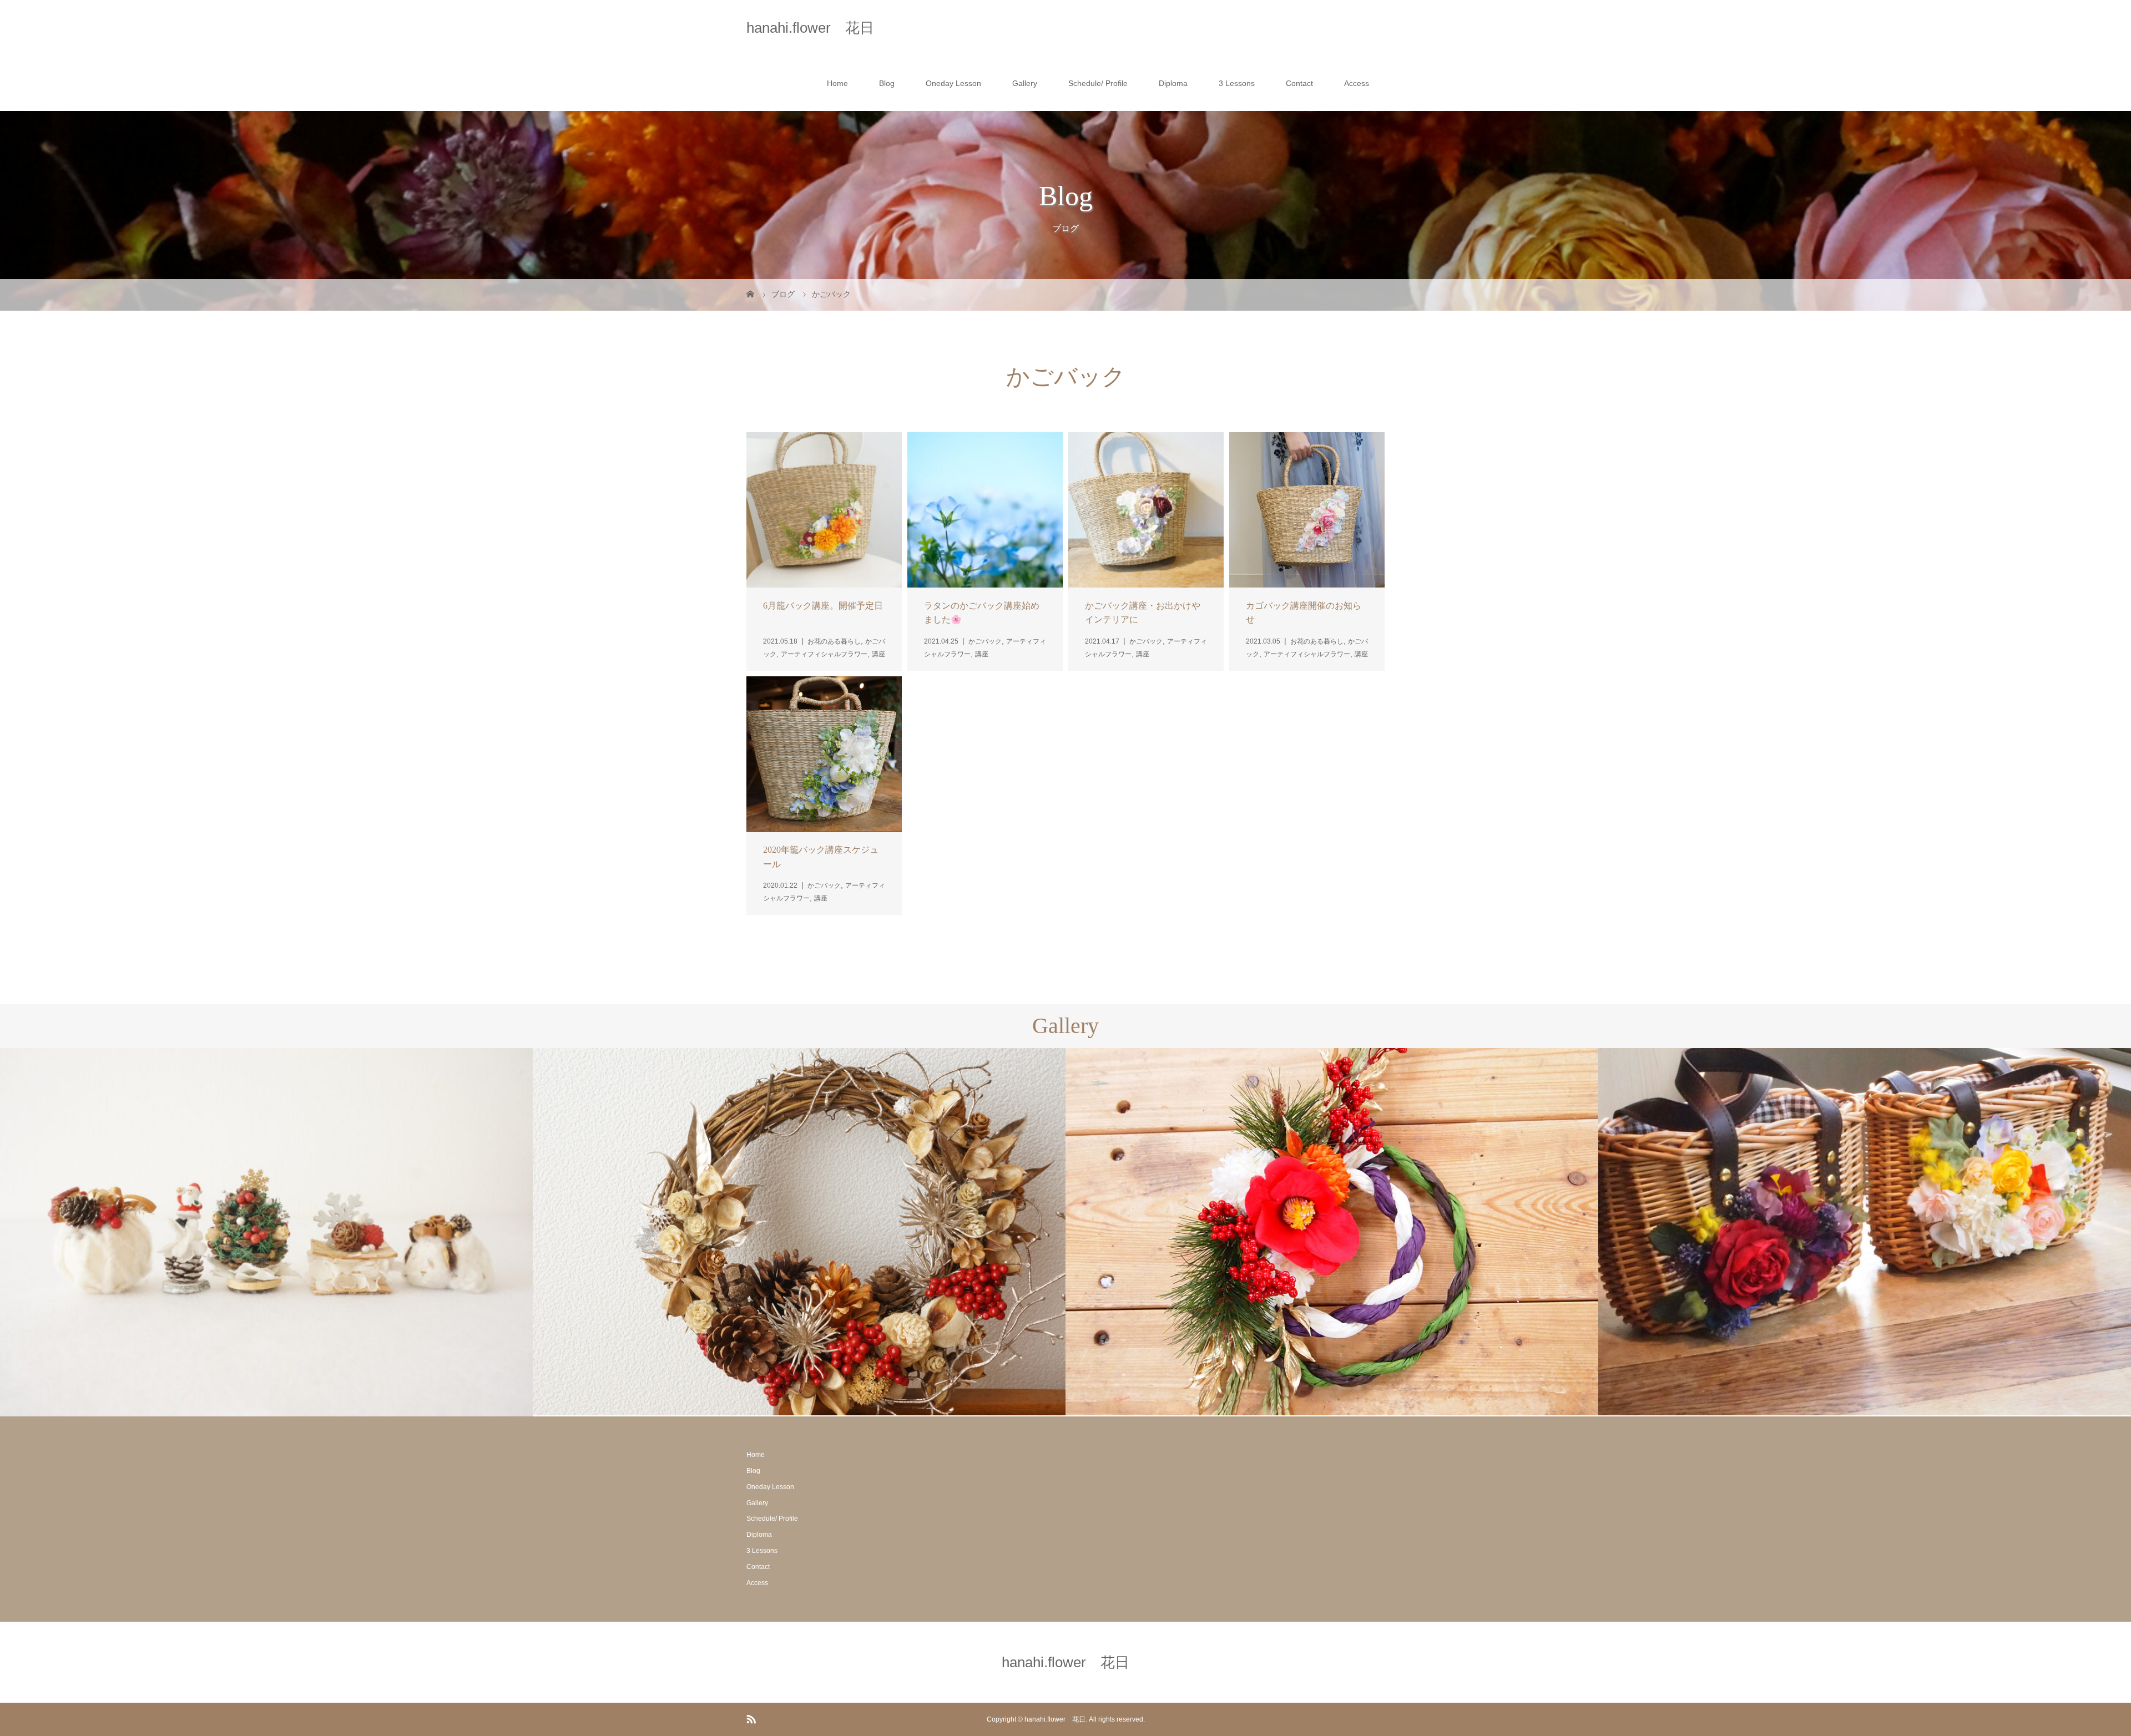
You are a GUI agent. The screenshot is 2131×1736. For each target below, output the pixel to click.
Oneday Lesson (953, 83)
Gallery (1025, 83)
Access (1357, 83)
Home (837, 83)
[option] (266, 1233)
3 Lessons (1237, 83)
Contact (1299, 83)
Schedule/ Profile (1098, 83)
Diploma (1173, 83)
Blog (887, 83)
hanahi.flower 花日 (810, 28)
